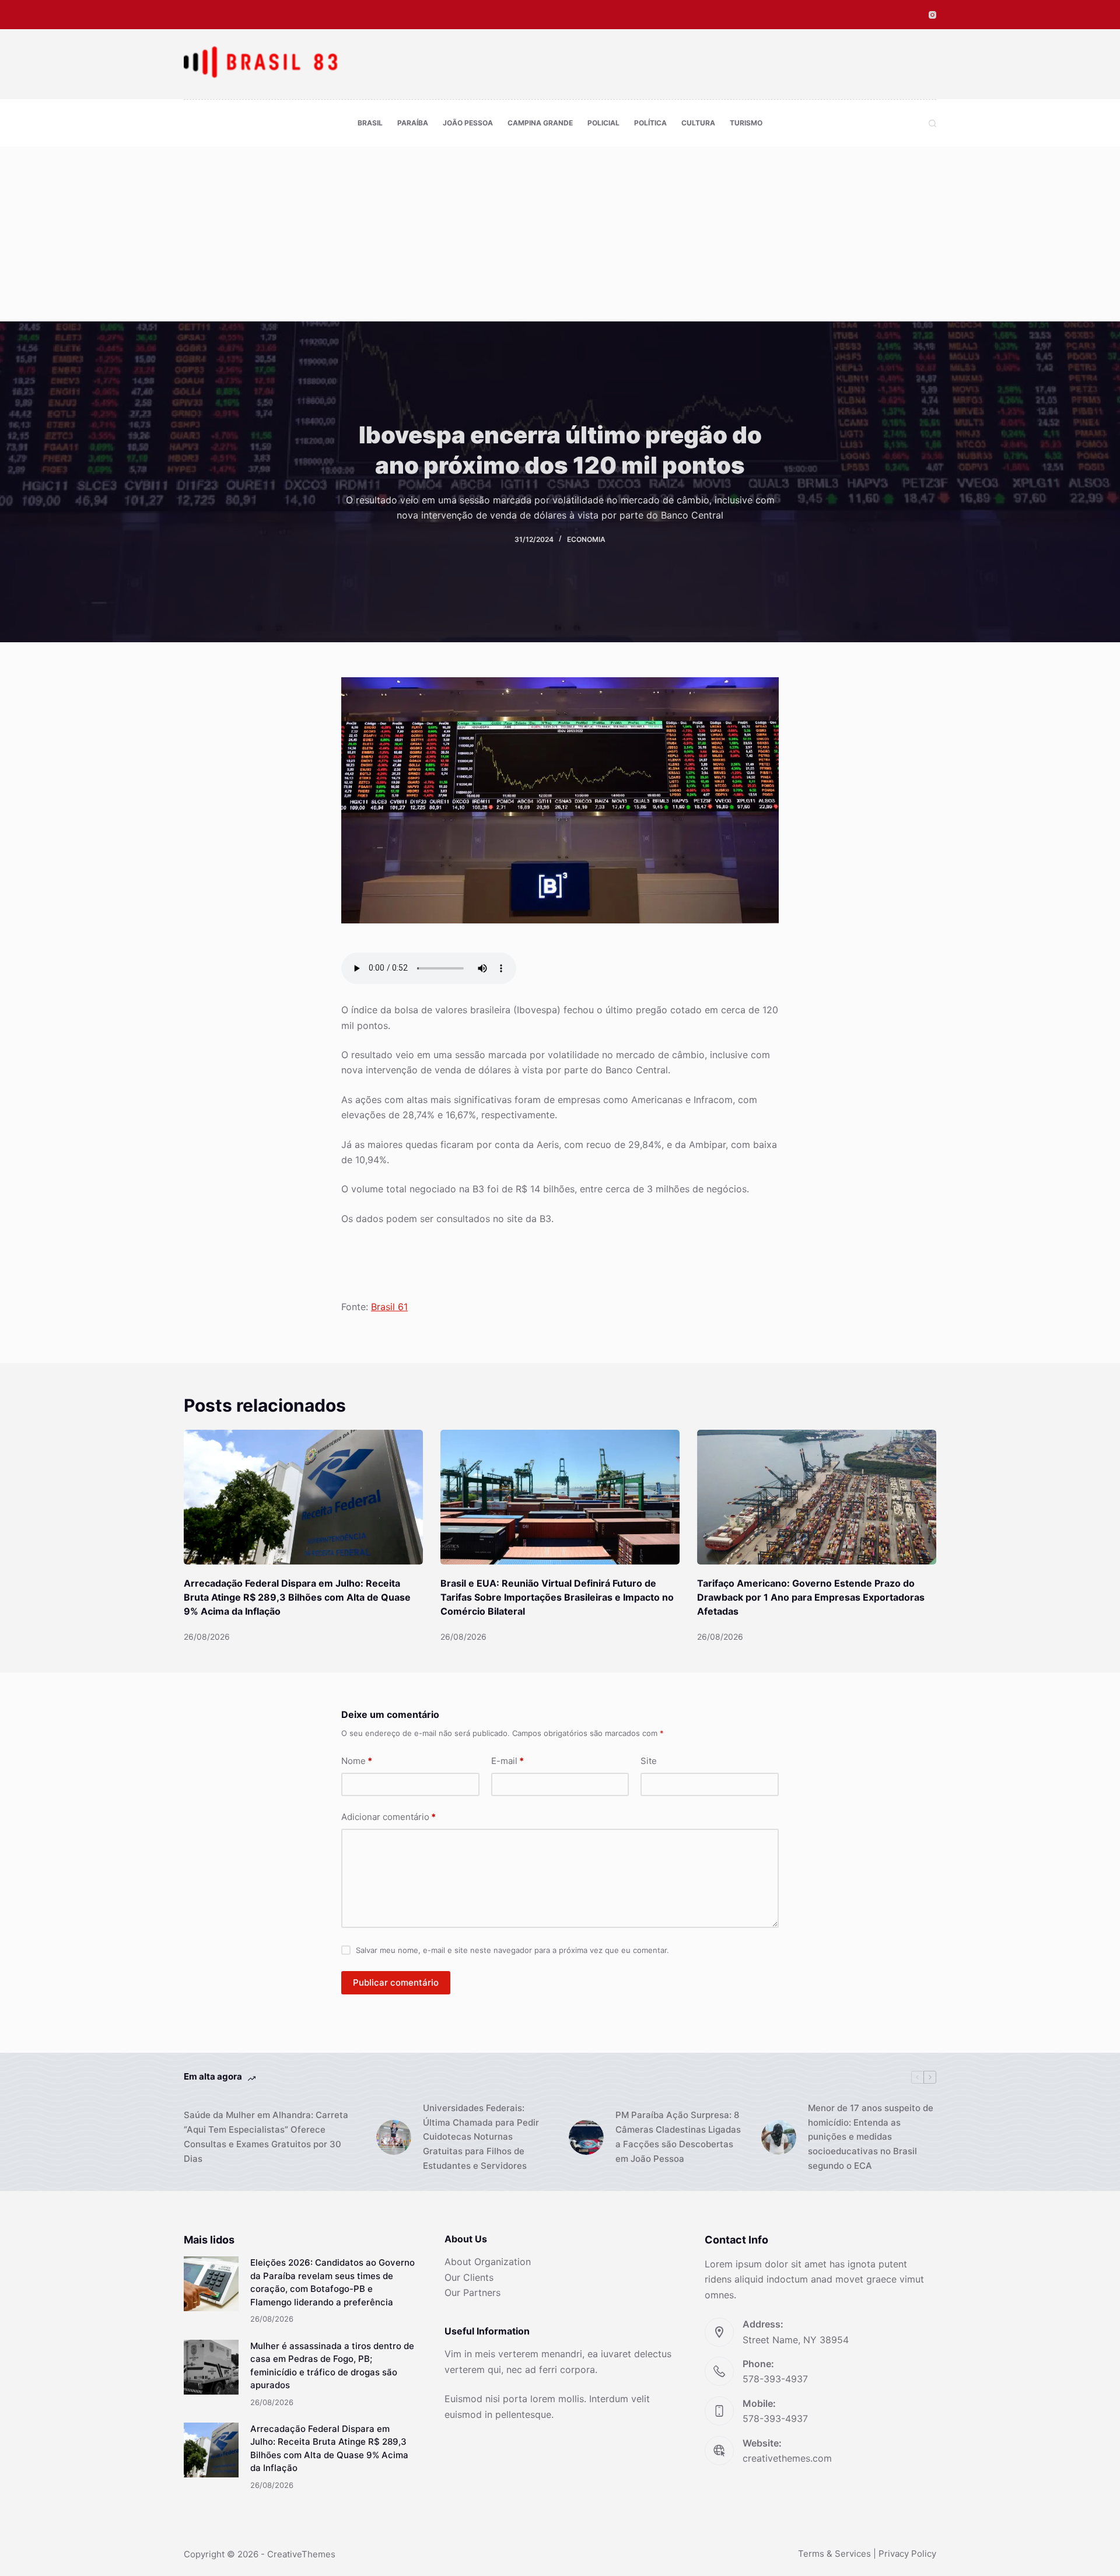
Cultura (698, 123)
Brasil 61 (389, 1307)
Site (649, 1761)
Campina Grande (540, 123)
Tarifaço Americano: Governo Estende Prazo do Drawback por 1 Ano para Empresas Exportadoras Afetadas (811, 1597)
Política (650, 123)
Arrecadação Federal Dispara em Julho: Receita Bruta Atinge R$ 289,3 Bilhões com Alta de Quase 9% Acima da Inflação (297, 1597)
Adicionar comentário (388, 1817)
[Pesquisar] (932, 123)
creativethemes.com (787, 2458)
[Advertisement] (560, 234)
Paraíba (413, 123)
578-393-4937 (775, 2379)
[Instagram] (932, 15)
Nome (357, 1761)
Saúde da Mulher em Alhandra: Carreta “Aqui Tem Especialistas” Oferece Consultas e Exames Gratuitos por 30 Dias (266, 2136)
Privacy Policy (907, 2554)
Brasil (370, 123)
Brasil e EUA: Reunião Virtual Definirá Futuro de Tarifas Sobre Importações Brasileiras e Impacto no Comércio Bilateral (557, 1597)
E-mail (508, 1761)
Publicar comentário (396, 1982)
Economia (586, 539)
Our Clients (469, 2277)
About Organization (488, 2262)
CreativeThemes (301, 2554)
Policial (603, 123)
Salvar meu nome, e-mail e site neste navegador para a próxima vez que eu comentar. (512, 1950)
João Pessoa (468, 123)
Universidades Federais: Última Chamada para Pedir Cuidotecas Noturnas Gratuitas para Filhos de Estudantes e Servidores (481, 2137)
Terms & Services (834, 2554)
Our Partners (473, 2292)
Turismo (746, 123)
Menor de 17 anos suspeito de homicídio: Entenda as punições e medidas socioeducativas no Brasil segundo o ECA (871, 2137)
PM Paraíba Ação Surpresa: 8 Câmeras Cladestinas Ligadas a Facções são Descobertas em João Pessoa (678, 2136)
